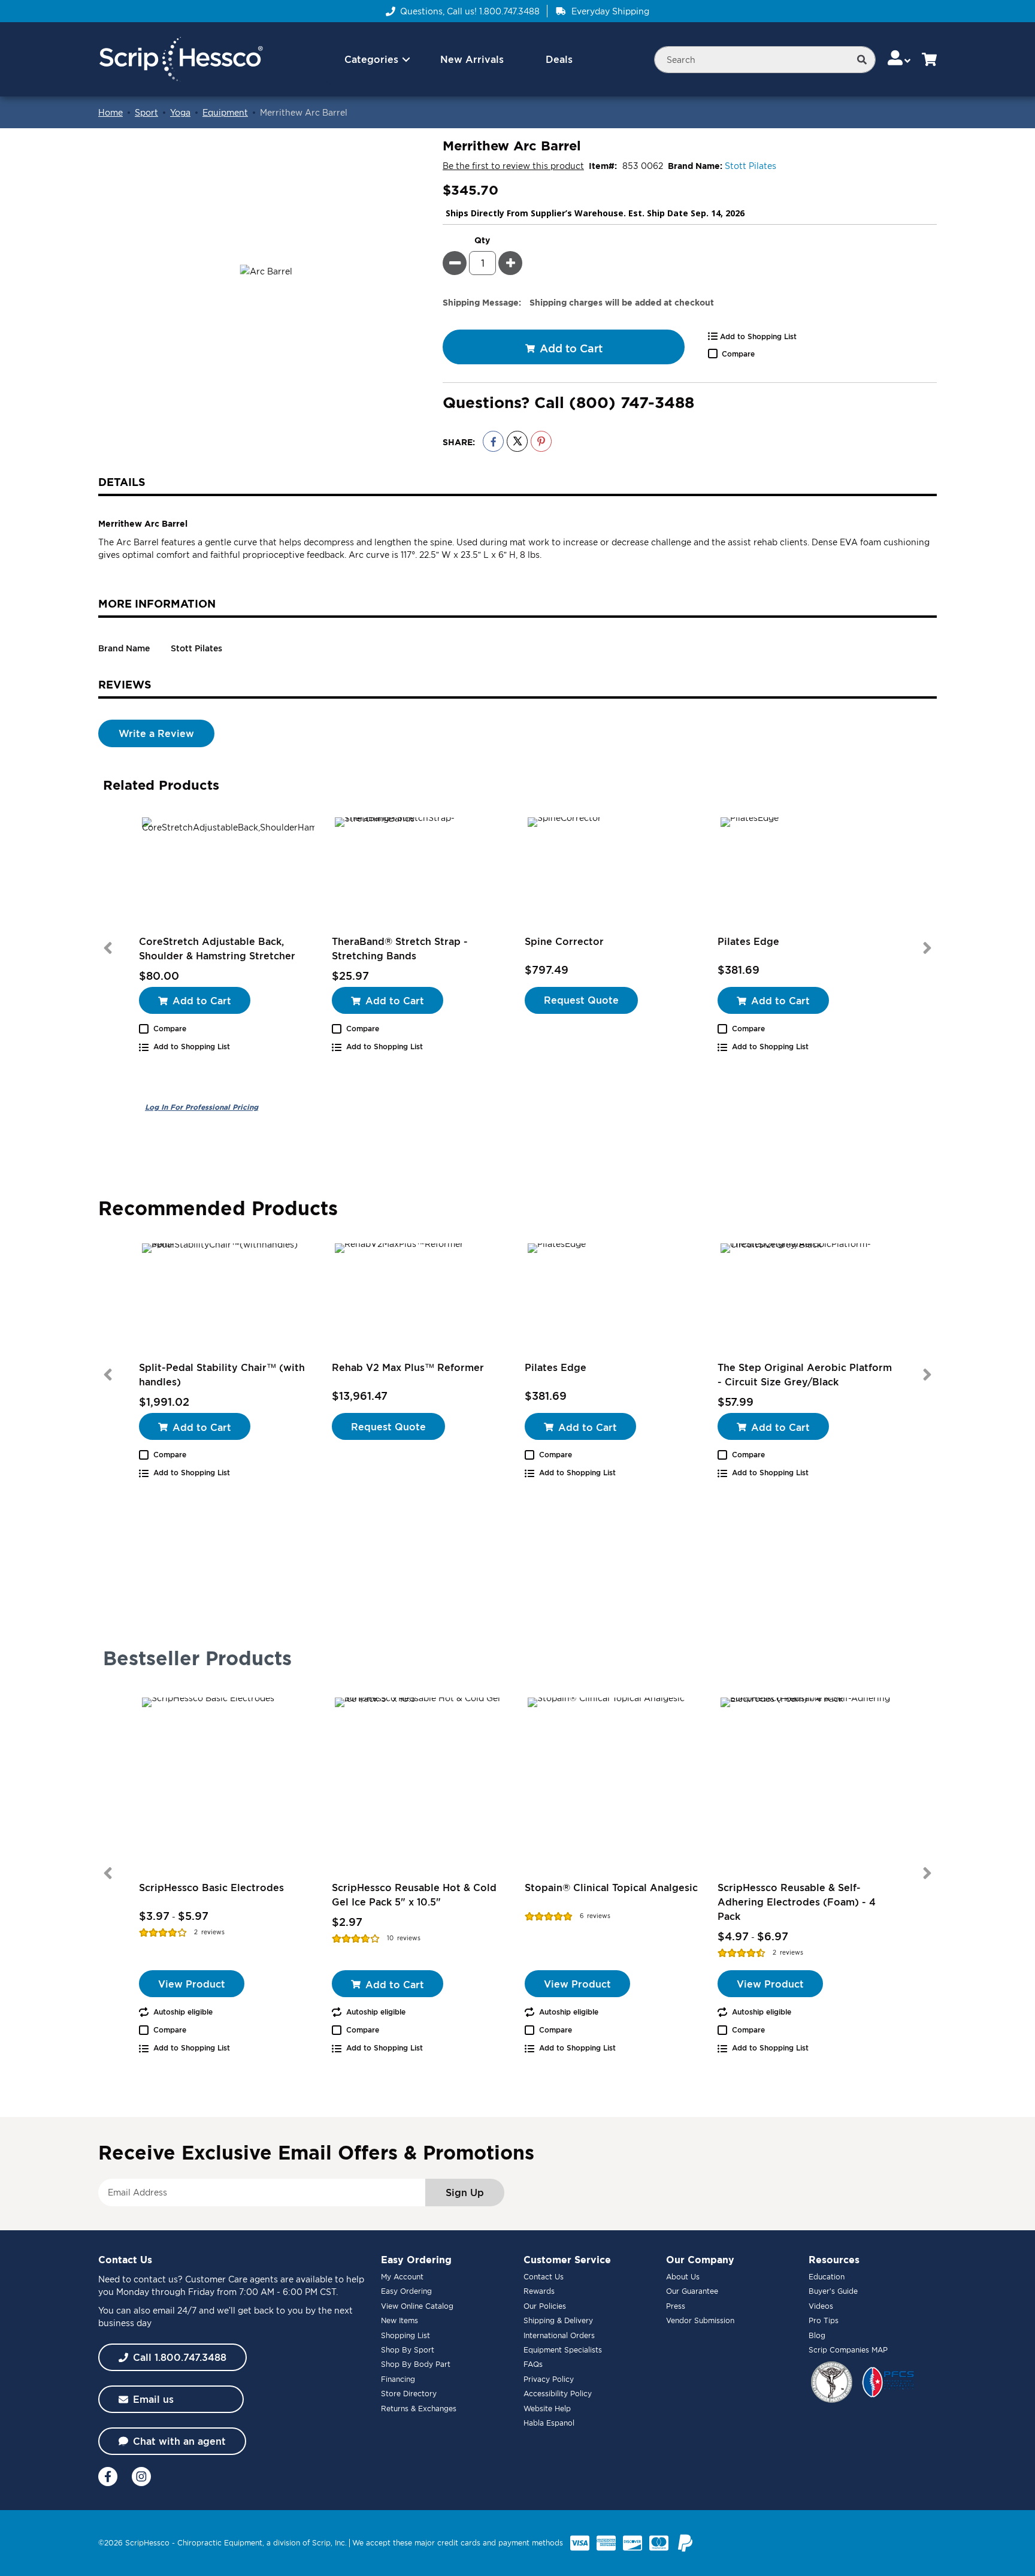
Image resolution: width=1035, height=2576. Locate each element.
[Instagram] (141, 2477)
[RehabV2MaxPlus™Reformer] (421, 1300)
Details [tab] (122, 482)
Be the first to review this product (513, 166)
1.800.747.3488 (509, 11)
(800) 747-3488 (632, 402)
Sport (146, 112)
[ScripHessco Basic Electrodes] (228, 1784)
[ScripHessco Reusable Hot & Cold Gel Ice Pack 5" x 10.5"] (421, 1784)
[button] (900, 59)
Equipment (225, 112)
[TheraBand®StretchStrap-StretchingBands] (421, 874)
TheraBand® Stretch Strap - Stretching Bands (400, 949)
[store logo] (181, 60)
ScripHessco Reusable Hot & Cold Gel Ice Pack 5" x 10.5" (414, 1895)
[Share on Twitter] (517, 441)
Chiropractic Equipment (220, 2543)
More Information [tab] (157, 603)
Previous (108, 948)
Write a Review (156, 733)
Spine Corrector (564, 941)
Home (111, 112)
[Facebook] (108, 2477)
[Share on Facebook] (493, 441)
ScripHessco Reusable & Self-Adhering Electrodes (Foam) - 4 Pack (797, 1902)
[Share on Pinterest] (541, 441)
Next (927, 948)
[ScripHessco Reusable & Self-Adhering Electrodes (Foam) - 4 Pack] (807, 1784)
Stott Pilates (750, 166)
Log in (202, 1107)
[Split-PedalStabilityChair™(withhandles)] (228, 1300)
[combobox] (765, 60)
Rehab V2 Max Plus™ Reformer (408, 1367)
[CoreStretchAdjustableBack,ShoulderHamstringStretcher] (228, 874)
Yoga (180, 112)
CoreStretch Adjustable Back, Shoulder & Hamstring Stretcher (217, 949)
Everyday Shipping (610, 11)
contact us (156, 2279)
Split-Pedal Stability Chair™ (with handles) (222, 1375)
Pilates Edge (748, 941)
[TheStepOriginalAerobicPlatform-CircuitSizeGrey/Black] (807, 1300)
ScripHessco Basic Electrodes (211, 1888)
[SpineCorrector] (614, 874)
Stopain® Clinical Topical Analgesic (611, 1888)
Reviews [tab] (125, 684)
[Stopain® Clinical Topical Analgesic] (614, 1784)
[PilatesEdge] (807, 874)
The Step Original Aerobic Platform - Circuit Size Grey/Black (805, 1375)
